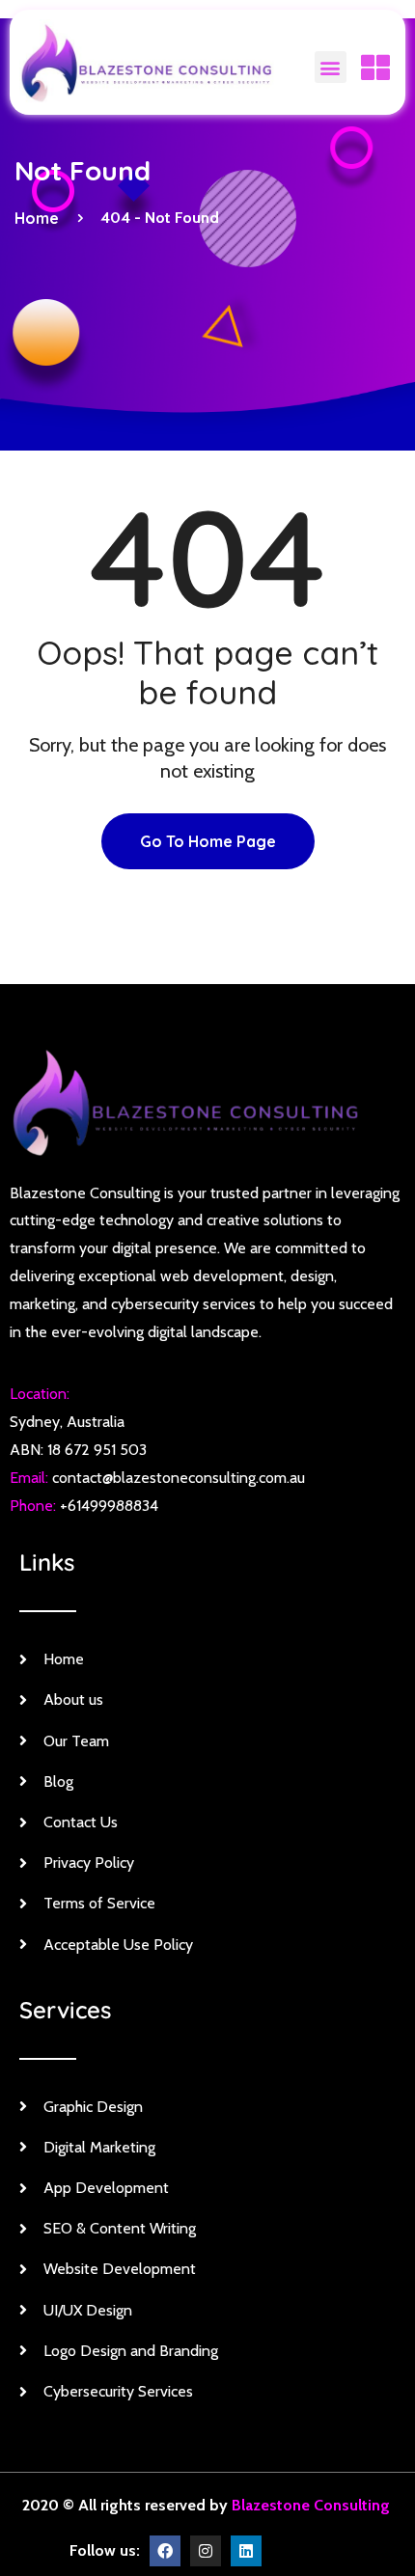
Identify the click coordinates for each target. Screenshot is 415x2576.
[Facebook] (165, 2551)
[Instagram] (206, 2551)
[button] (331, 67)
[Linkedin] (246, 2551)
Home (41, 218)
